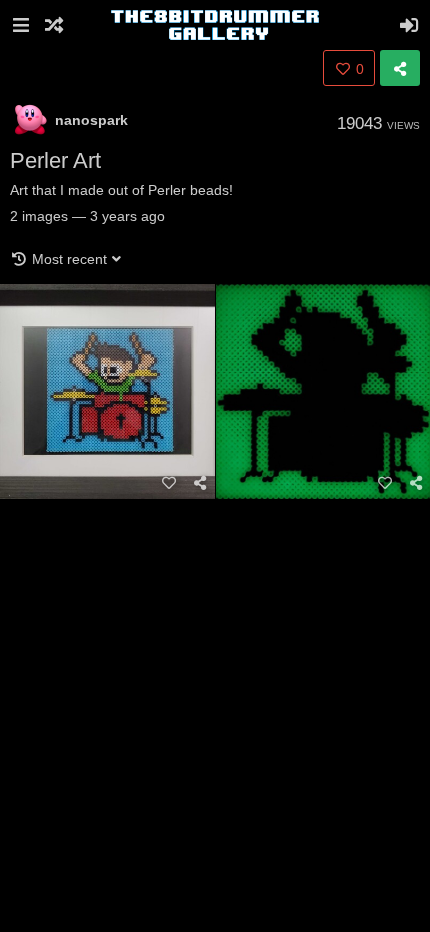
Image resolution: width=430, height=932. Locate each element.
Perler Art (55, 160)
